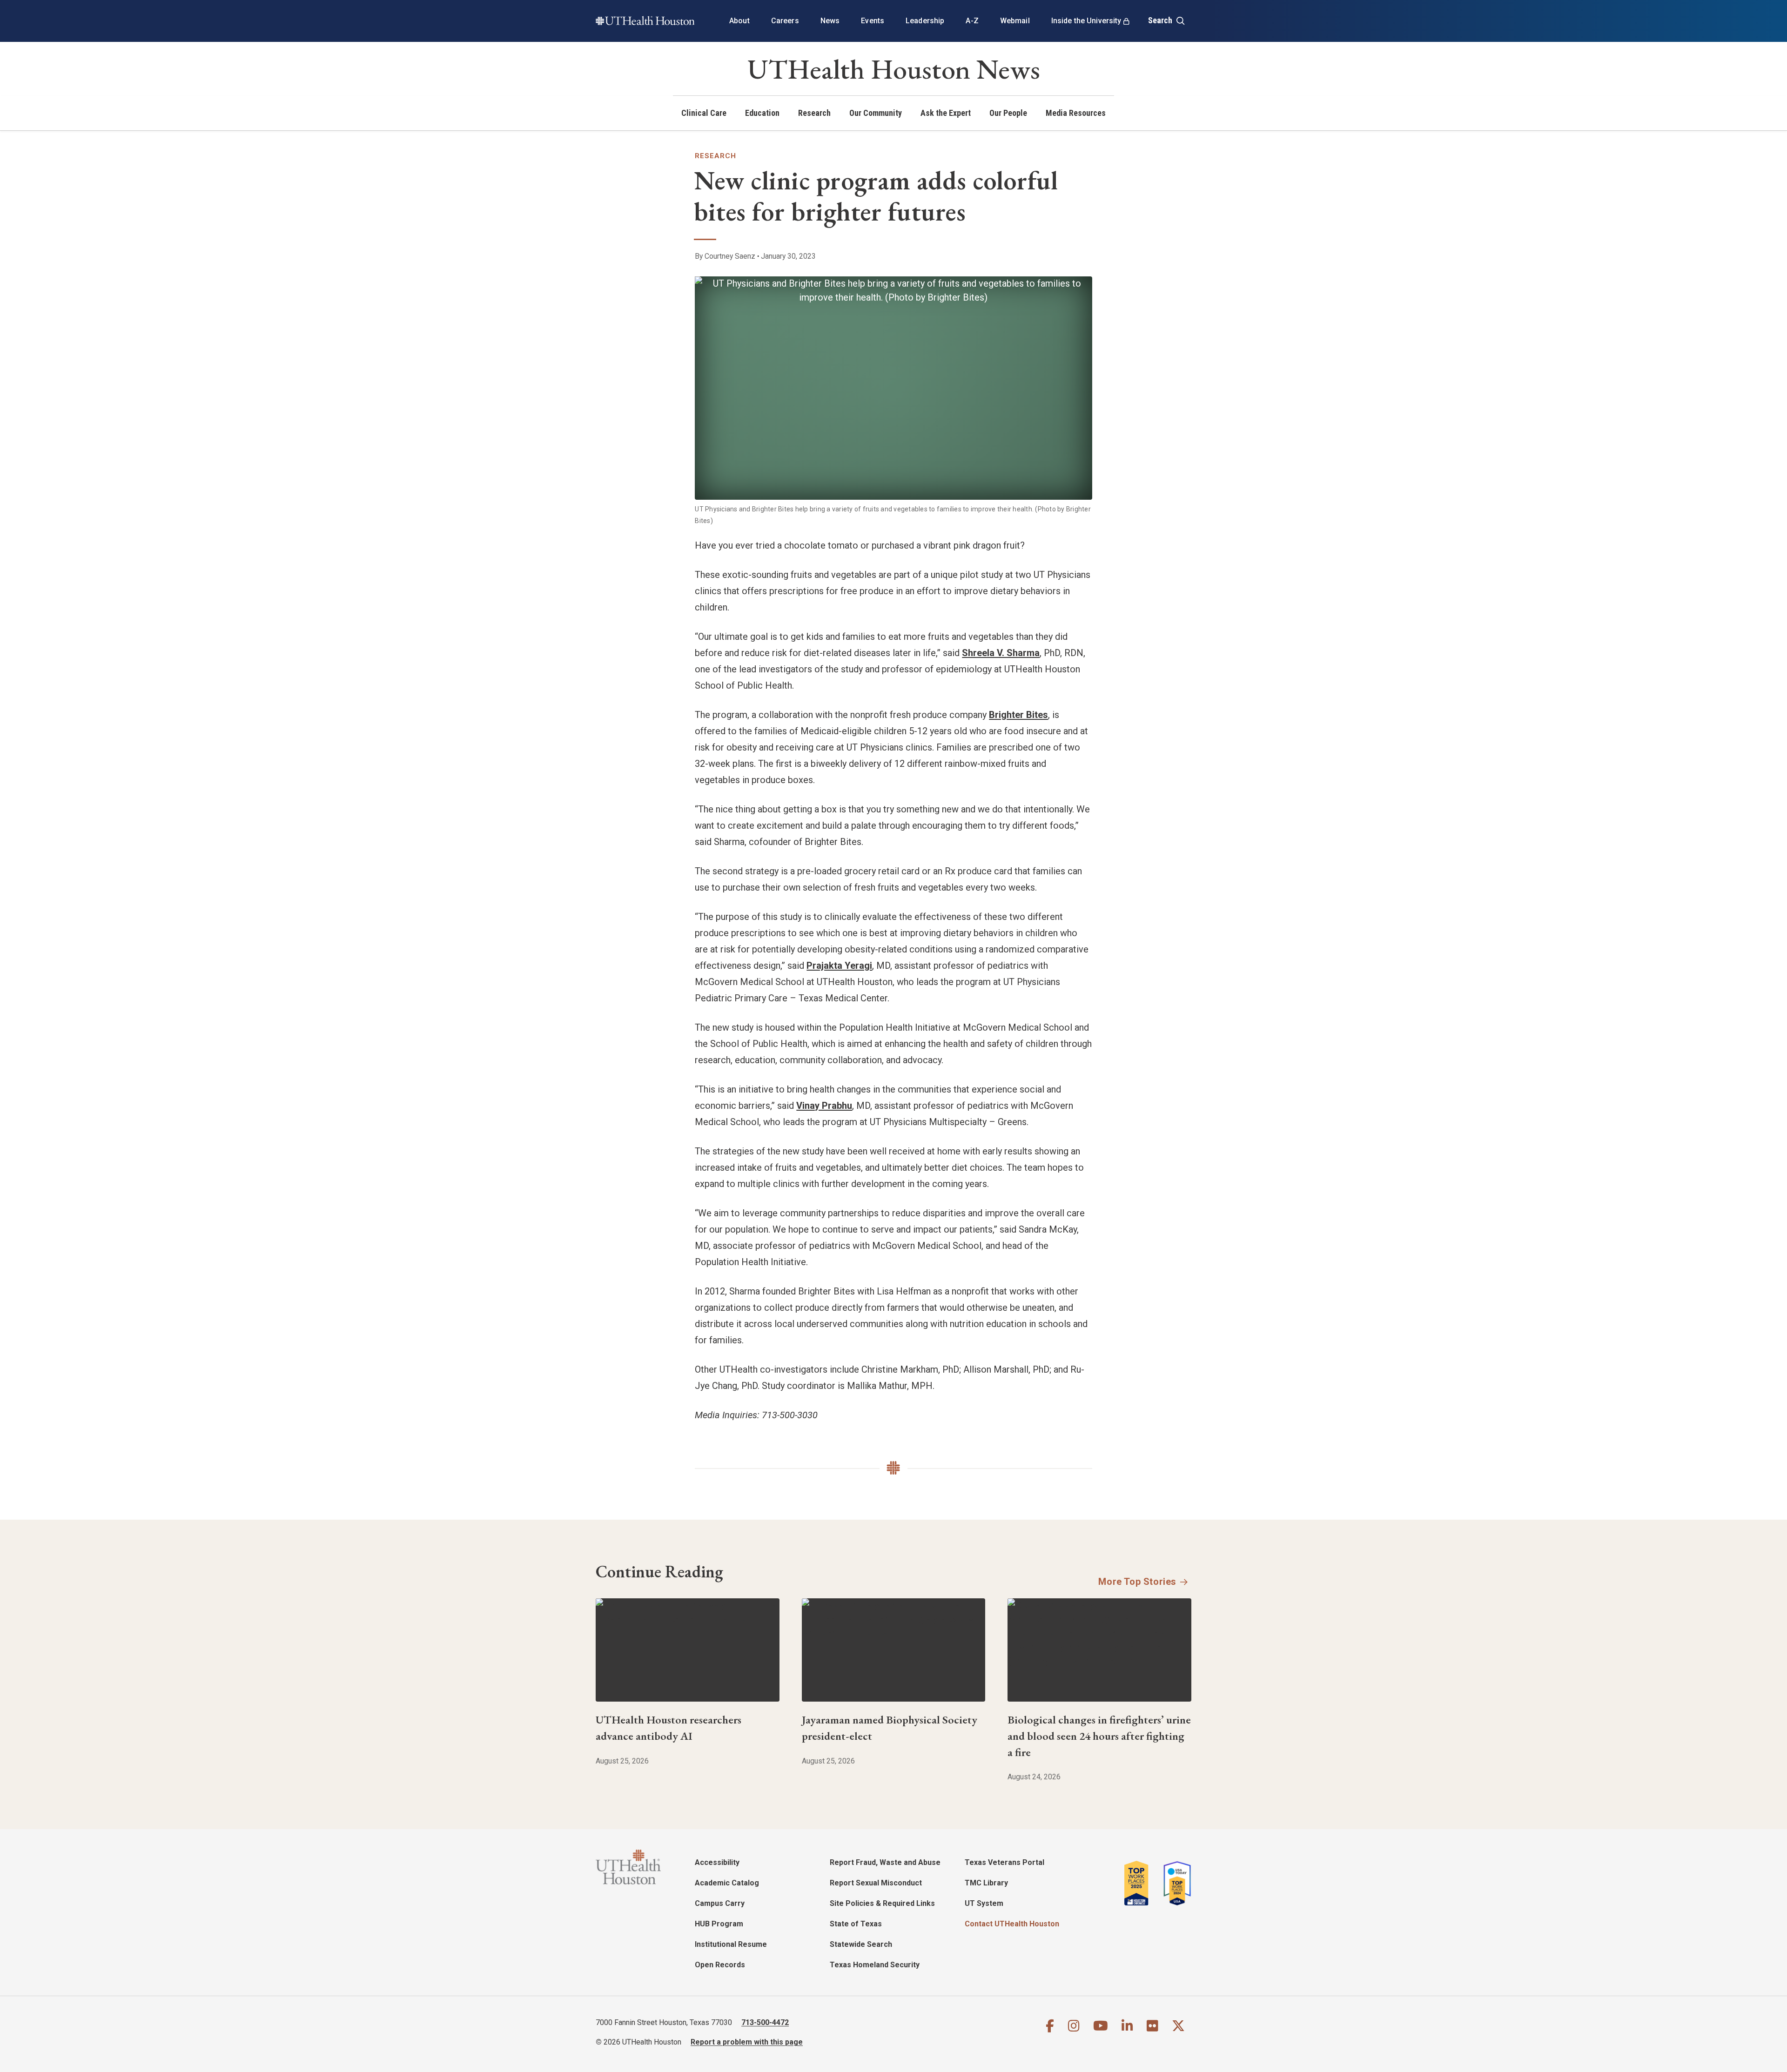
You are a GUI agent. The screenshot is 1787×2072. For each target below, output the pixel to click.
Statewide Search (861, 1944)
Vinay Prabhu (824, 1106)
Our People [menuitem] (1008, 113)
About (739, 21)
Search (1161, 20)
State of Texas (856, 1924)
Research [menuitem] (814, 113)
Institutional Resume (731, 1944)
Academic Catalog (727, 1883)
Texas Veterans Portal (1004, 1862)
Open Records (720, 1965)
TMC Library (986, 1883)
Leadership (925, 21)
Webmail (1015, 21)
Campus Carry (720, 1903)
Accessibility (717, 1862)
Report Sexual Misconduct (876, 1883)
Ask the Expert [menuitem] (946, 113)
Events (873, 21)
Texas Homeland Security (875, 1965)
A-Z (972, 21)
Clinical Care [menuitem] (704, 113)
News (830, 21)
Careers (785, 21)
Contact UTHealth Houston (1012, 1924)
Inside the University (1086, 21)
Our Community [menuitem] (876, 113)
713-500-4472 (765, 2022)
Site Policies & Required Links (882, 1903)
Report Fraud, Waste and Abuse (885, 1862)
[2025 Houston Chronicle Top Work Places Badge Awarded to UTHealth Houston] (1140, 1883)
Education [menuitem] (762, 113)
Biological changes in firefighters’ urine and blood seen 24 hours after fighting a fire (1099, 1736)
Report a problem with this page (747, 2042)
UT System (984, 1903)
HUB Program (719, 1924)
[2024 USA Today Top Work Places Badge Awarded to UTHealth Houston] (1175, 1883)
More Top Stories (1137, 1582)
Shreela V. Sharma (1001, 653)
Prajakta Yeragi (839, 966)
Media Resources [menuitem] (1076, 113)
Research (715, 156)
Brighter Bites (1018, 715)
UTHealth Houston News (894, 69)
